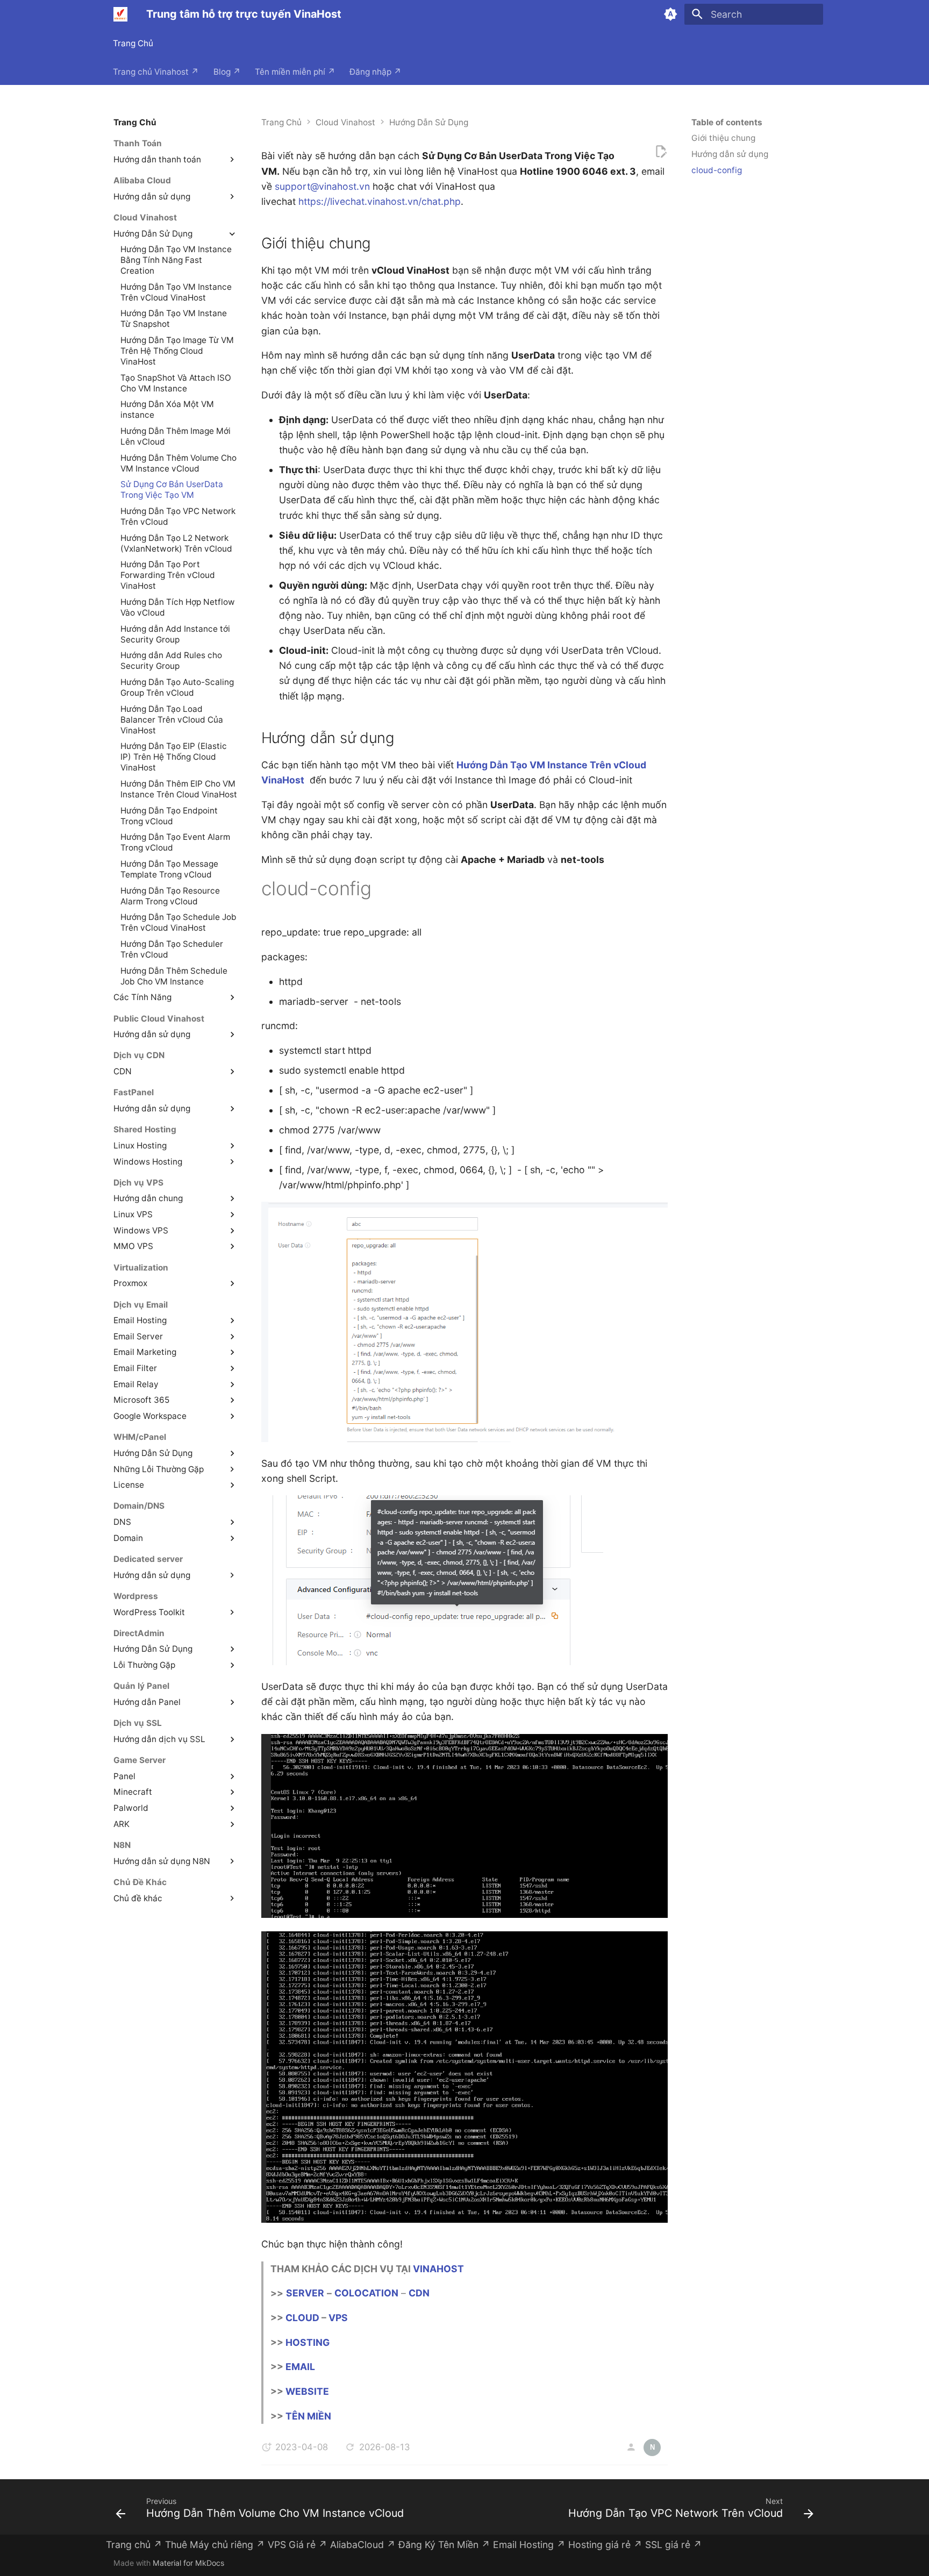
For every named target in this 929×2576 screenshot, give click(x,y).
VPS (338, 2318)
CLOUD (302, 2318)
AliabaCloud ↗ (363, 2545)
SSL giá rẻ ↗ (674, 2545)
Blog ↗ (227, 71)
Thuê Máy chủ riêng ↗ (215, 2545)
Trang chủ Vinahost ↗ (156, 71)
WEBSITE (307, 2391)
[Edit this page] (661, 152)
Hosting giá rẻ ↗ (605, 2545)
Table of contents (727, 122)
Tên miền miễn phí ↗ (295, 71)
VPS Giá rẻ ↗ (298, 2545)
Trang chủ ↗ (134, 2545)
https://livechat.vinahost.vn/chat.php (380, 201)
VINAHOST (438, 2269)
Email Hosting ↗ (529, 2545)
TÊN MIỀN (308, 2416)
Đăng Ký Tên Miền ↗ (444, 2545)
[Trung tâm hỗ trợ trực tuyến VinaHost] (120, 14)
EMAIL (300, 2367)
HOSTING (308, 2342)
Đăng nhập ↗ (376, 71)
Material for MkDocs (188, 2563)
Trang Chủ (134, 43)
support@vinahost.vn (322, 186)
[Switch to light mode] (670, 14)
